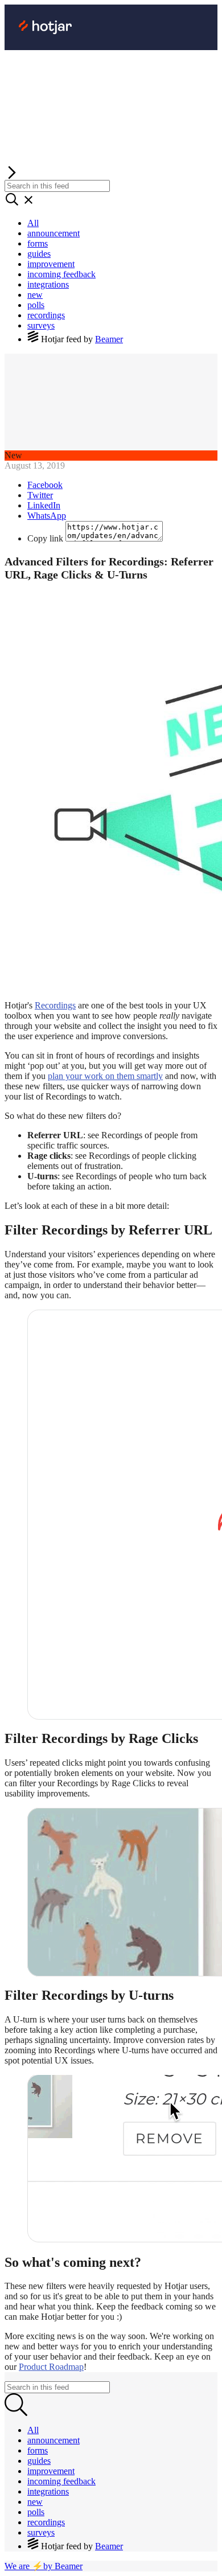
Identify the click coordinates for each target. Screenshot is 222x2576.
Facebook (45, 485)
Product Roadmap (51, 2367)
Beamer (109, 339)
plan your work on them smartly (105, 1076)
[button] (111, 173)
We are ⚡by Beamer (44, 2566)
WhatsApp (47, 516)
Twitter (40, 495)
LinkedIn (44, 505)
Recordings (55, 1005)
